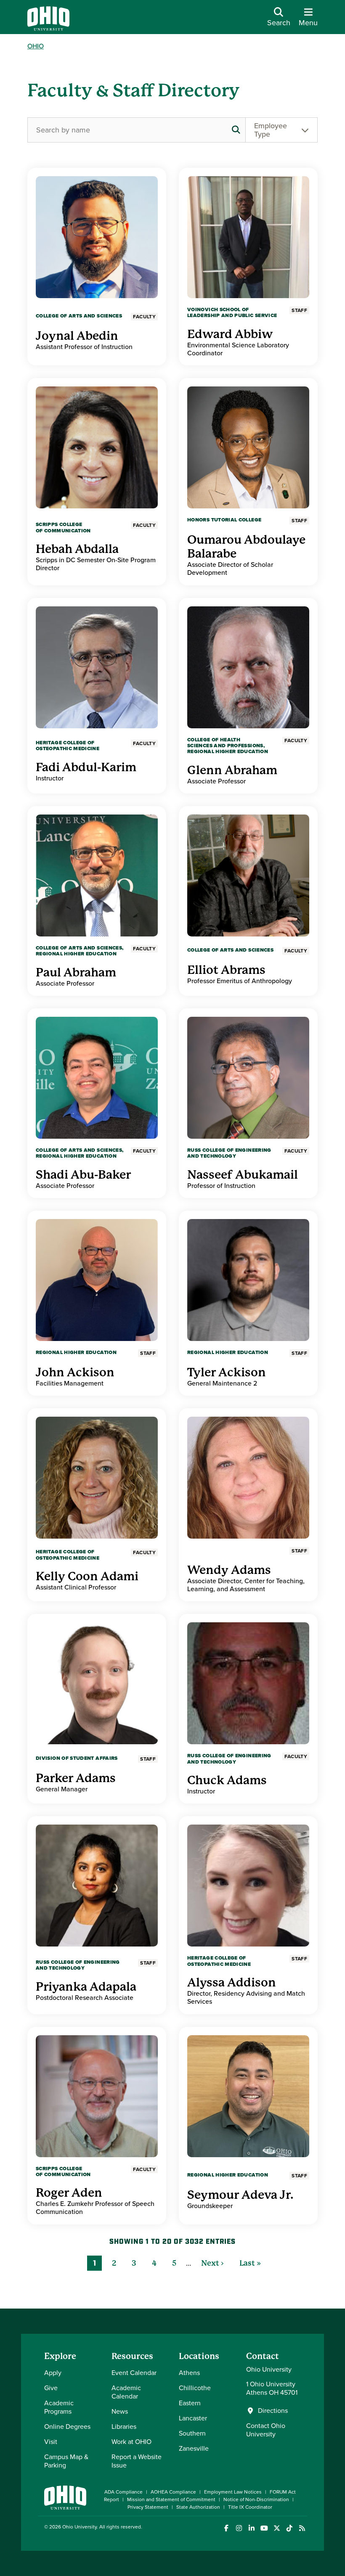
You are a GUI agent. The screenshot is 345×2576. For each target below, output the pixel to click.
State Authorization (198, 2507)
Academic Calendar (126, 2392)
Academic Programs (59, 2407)
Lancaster (193, 2418)
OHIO (36, 46)
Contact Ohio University (266, 2430)
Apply (53, 2373)
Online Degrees (67, 2427)
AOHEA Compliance (173, 2492)
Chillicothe (195, 2388)
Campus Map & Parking (66, 2461)
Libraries (124, 2427)
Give (51, 2388)
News (120, 2411)
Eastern (190, 2403)
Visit (51, 2442)
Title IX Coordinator (250, 2507)
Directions (273, 2411)
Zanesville (194, 2448)
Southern (192, 2433)
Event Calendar (134, 2373)
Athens (189, 2373)
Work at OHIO (131, 2442)
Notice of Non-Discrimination (256, 2499)
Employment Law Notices (233, 2492)
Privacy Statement (148, 2507)
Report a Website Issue (137, 2461)
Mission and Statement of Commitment (171, 2499)
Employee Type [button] (271, 130)
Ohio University (80, 2527)
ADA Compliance (123, 2492)
